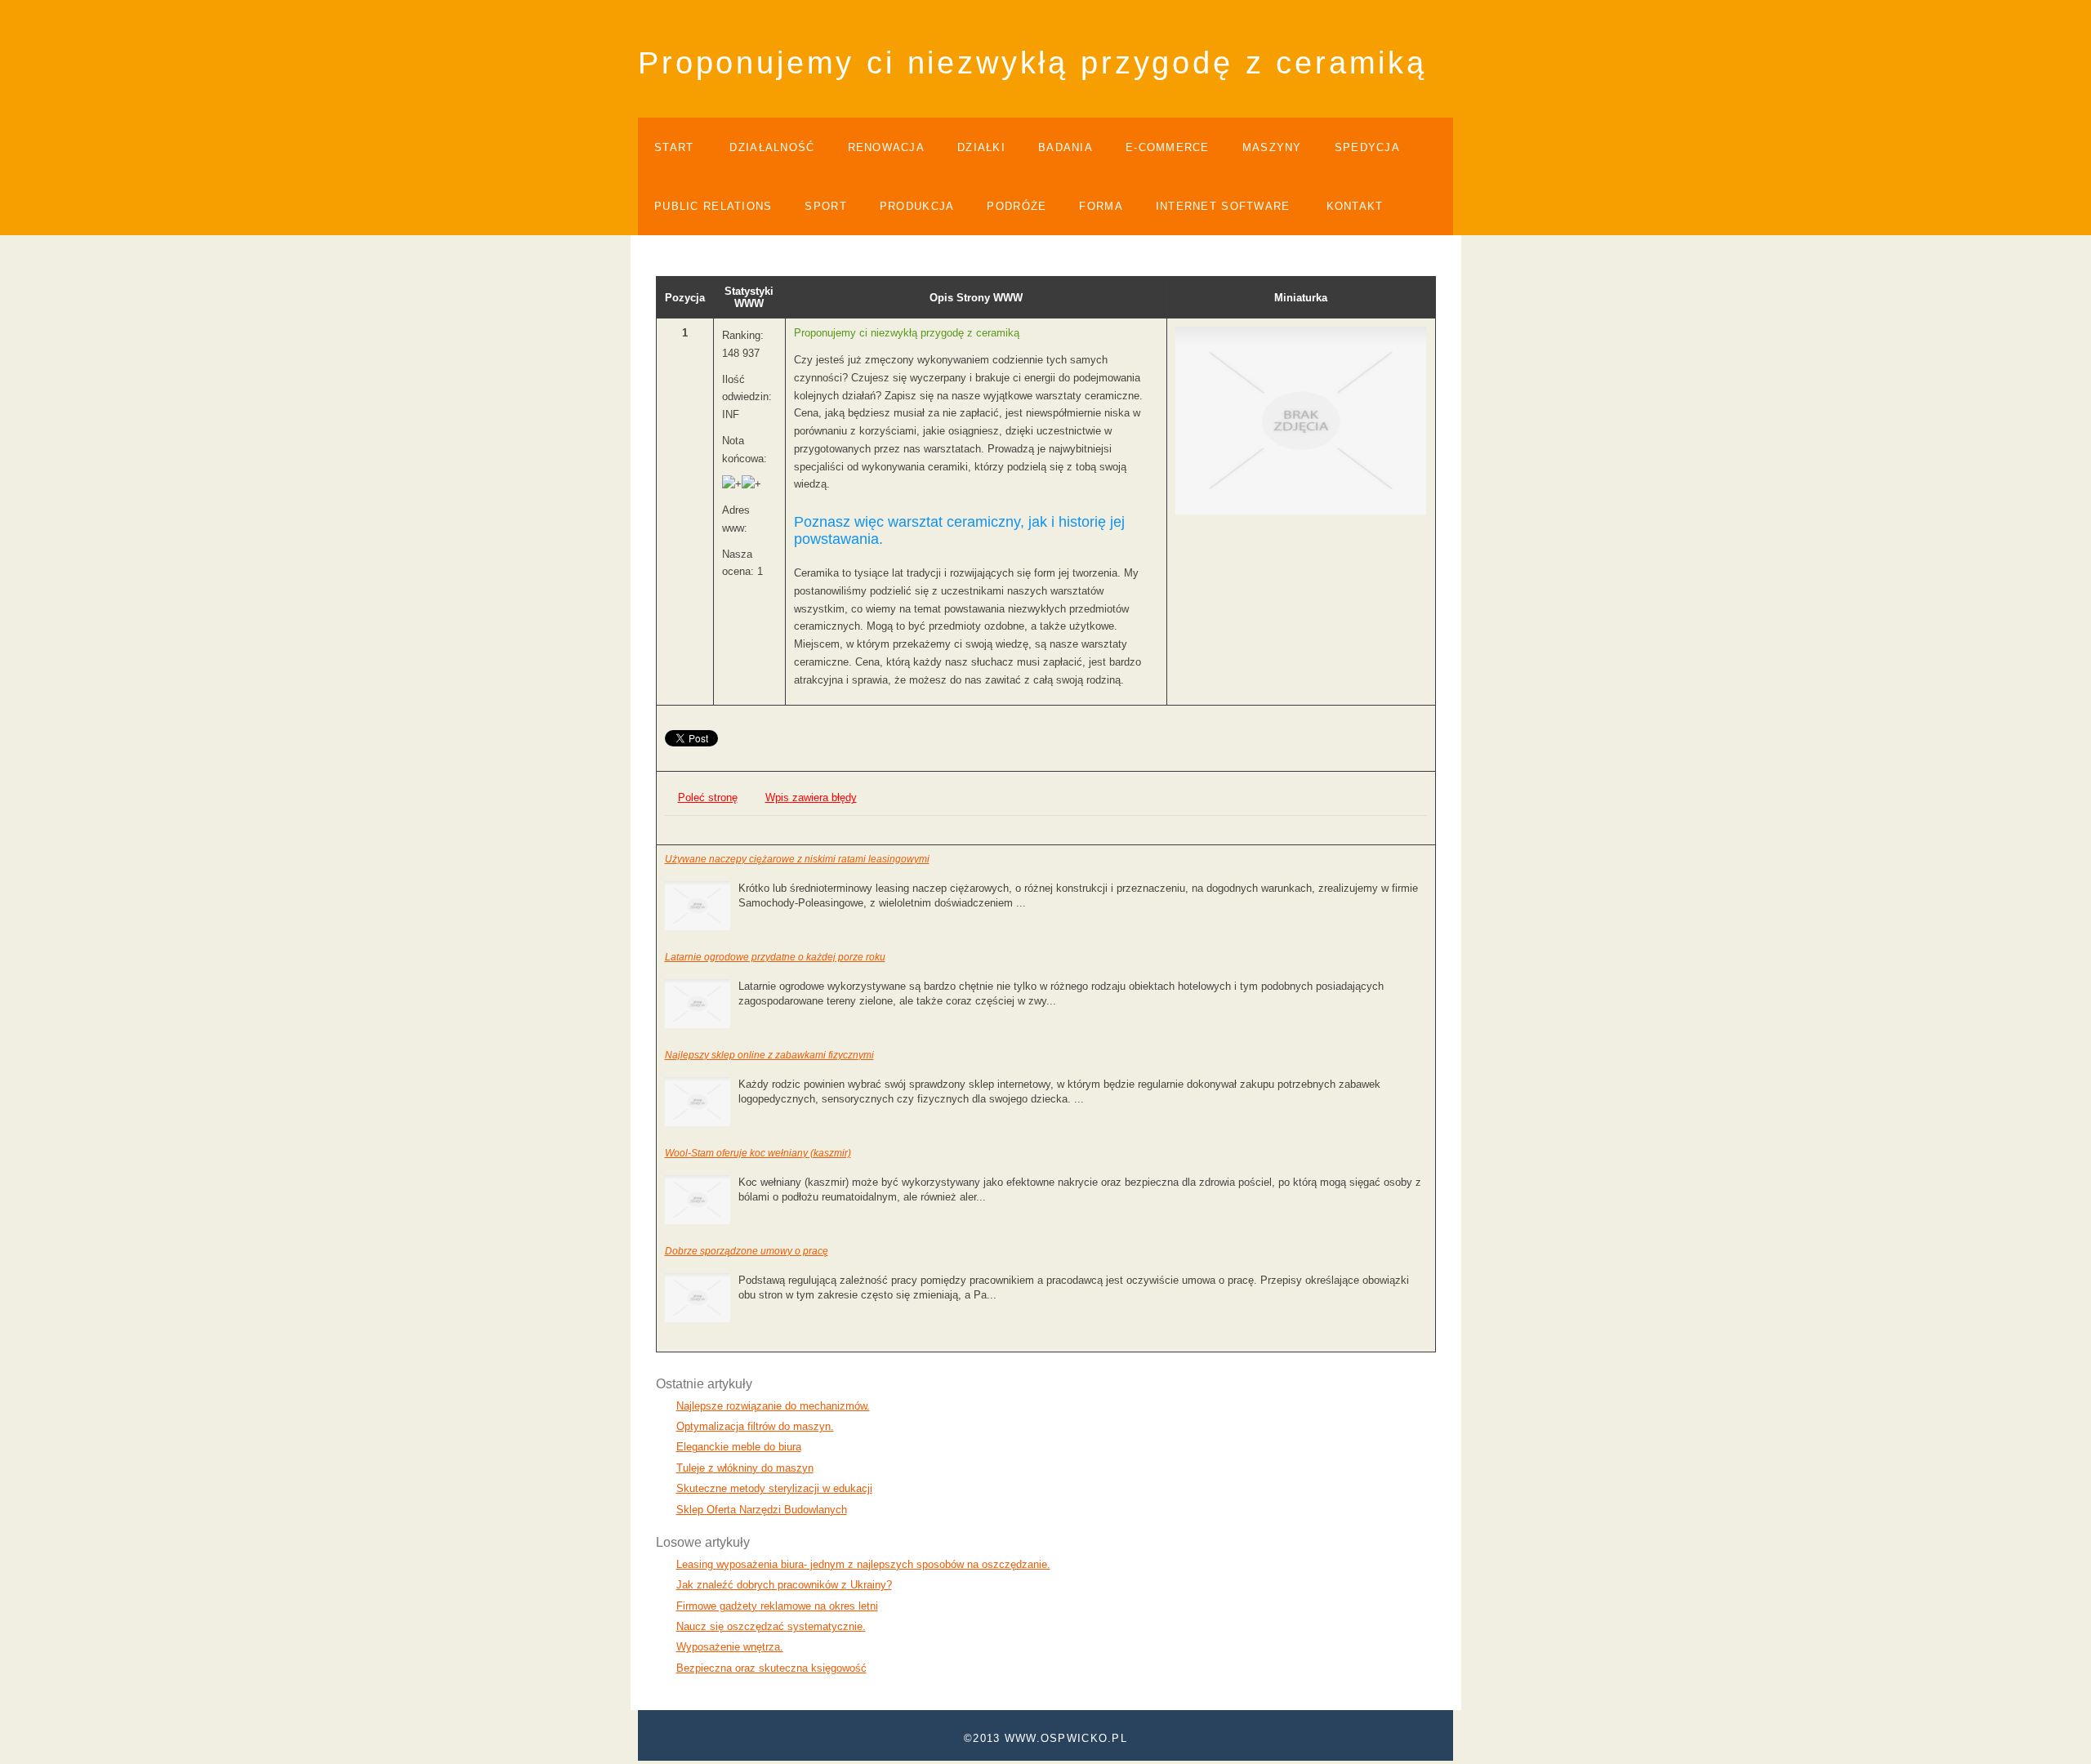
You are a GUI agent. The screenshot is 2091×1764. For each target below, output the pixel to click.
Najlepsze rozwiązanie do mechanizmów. (773, 1406)
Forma (1101, 206)
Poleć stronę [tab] (708, 797)
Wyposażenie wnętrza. (730, 1647)
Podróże (1017, 206)
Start (674, 147)
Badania (1066, 147)
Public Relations (713, 206)
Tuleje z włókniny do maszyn (745, 1468)
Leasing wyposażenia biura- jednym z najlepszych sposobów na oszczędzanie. (863, 1564)
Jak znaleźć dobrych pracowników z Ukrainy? (784, 1585)
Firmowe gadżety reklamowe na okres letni (777, 1606)
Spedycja (1367, 147)
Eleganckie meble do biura (739, 1447)
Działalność (772, 147)
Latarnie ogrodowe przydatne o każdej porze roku (775, 957)
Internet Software (1223, 206)
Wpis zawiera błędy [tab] (811, 797)
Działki (981, 147)
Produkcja (917, 206)
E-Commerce (1168, 147)
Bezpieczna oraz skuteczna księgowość (771, 1668)
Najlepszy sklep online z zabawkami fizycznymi (769, 1055)
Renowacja (887, 147)
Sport (825, 206)
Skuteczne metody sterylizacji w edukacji (774, 1488)
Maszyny (1272, 147)
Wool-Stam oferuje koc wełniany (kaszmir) (758, 1153)
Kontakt (1355, 206)
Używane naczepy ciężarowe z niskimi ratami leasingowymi (797, 859)
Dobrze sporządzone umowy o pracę (747, 1251)
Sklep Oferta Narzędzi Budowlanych (762, 1510)
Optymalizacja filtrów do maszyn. (755, 1426)
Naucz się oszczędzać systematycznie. (771, 1626)
